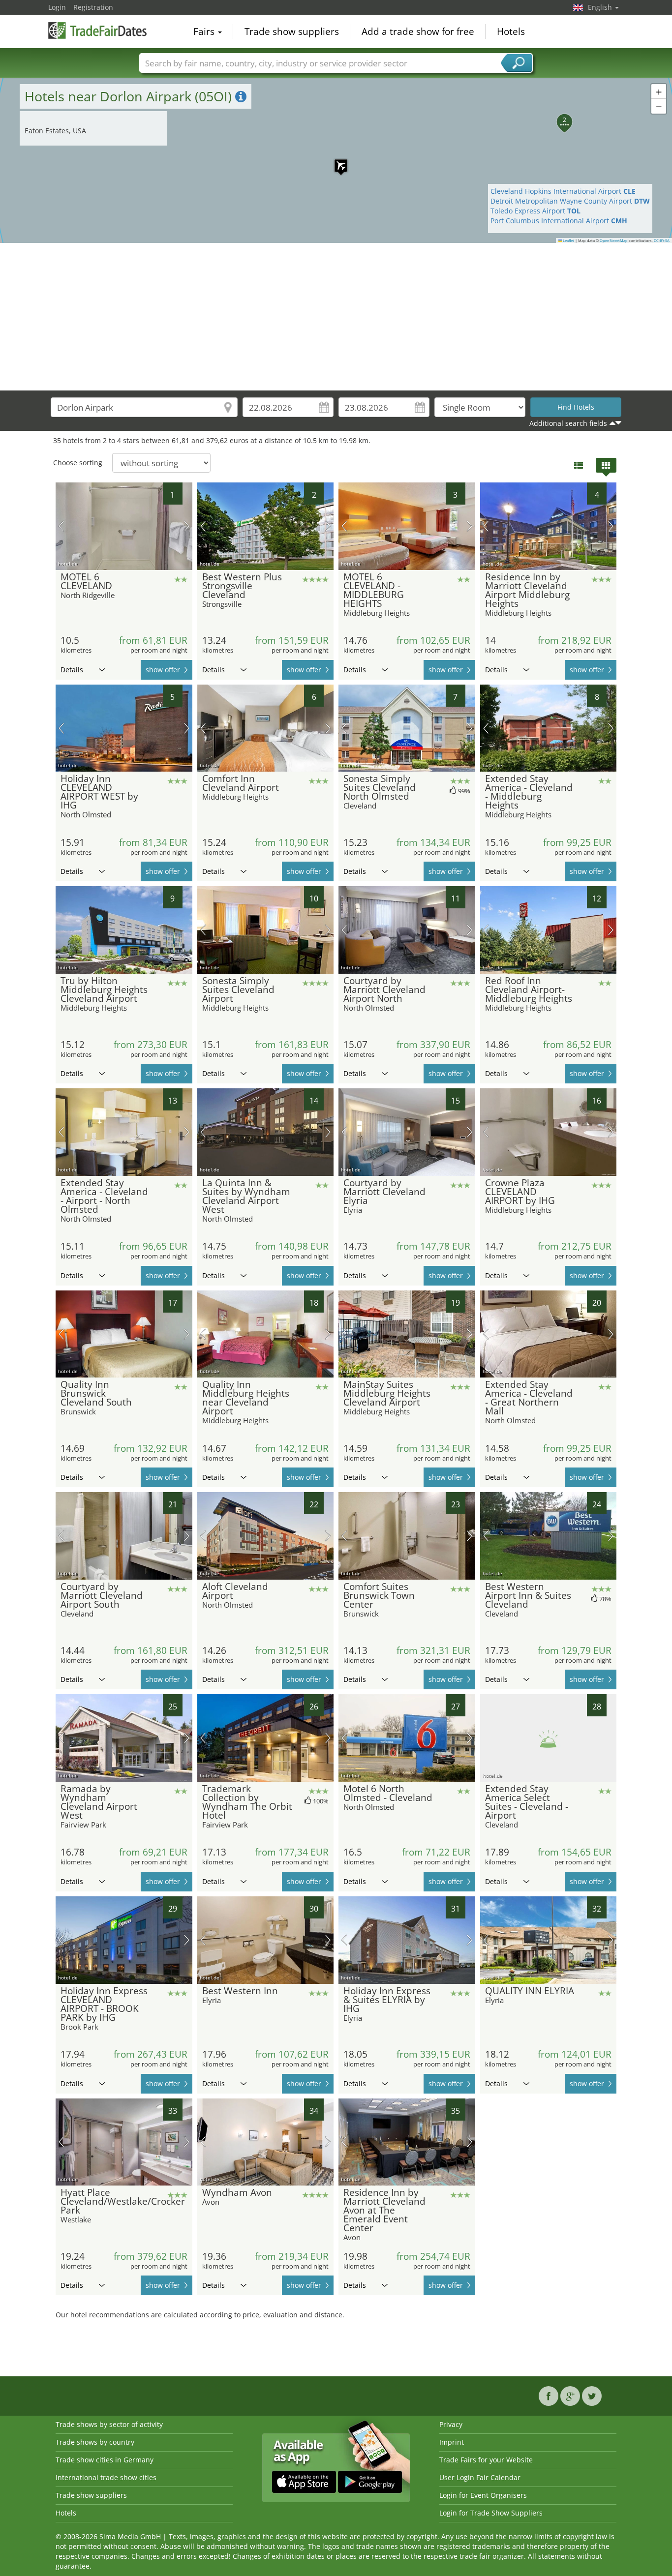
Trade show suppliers (292, 31)
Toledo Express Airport (535, 211)
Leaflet (568, 240)
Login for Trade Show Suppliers (491, 2513)
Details (72, 670)
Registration (93, 7)
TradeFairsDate (97, 30)
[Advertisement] (336, 317)
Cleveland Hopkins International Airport (563, 191)
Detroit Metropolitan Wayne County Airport (570, 201)
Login (57, 7)
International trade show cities (106, 2477)
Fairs (205, 31)
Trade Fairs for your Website (486, 2460)
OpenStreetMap (614, 240)
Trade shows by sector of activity (109, 2424)
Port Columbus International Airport (559, 221)
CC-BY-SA (662, 240)
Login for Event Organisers (483, 2495)
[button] (336, 161)
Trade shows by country (95, 2442)
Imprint (452, 2442)
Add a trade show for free (418, 31)
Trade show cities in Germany (105, 2460)
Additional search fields (568, 423)
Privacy (451, 2424)
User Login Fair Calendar (480, 2477)
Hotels (511, 31)
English (601, 7)
